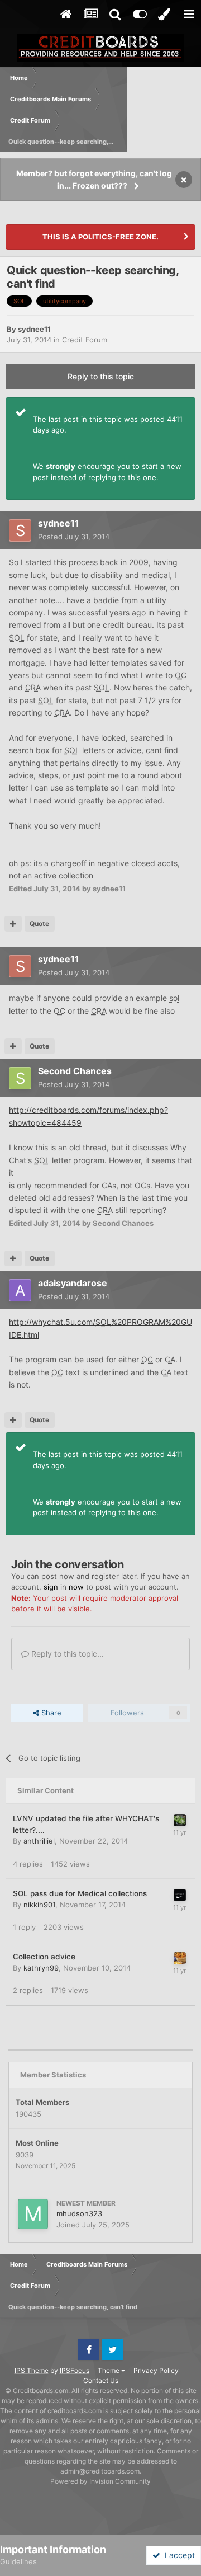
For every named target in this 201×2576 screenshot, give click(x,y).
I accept (178, 2555)
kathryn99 (41, 1968)
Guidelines (18, 2561)
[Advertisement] (164, 110)
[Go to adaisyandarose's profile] (20, 1290)
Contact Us (101, 2380)
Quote (39, 923)
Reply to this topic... (66, 1654)
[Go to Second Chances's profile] (20, 1078)
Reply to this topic (101, 376)
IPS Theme (32, 2370)
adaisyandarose (73, 1283)
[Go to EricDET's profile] (180, 1895)
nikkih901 (39, 1905)
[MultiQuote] (13, 924)
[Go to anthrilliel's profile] (180, 1820)
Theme (109, 2370)
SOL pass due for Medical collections (80, 1893)
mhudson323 (79, 2213)
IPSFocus (75, 2370)
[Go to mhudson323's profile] (33, 2214)
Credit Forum (85, 340)
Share (50, 1713)
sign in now (64, 1587)
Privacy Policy (156, 2370)
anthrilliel (39, 1841)
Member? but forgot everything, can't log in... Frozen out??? (94, 179)
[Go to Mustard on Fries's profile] (180, 1958)
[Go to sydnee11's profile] (20, 530)
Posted (74, 537)
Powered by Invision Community (100, 2481)
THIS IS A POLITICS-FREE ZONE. (100, 237)
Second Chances (75, 1071)
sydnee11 (34, 329)
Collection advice (44, 1957)
